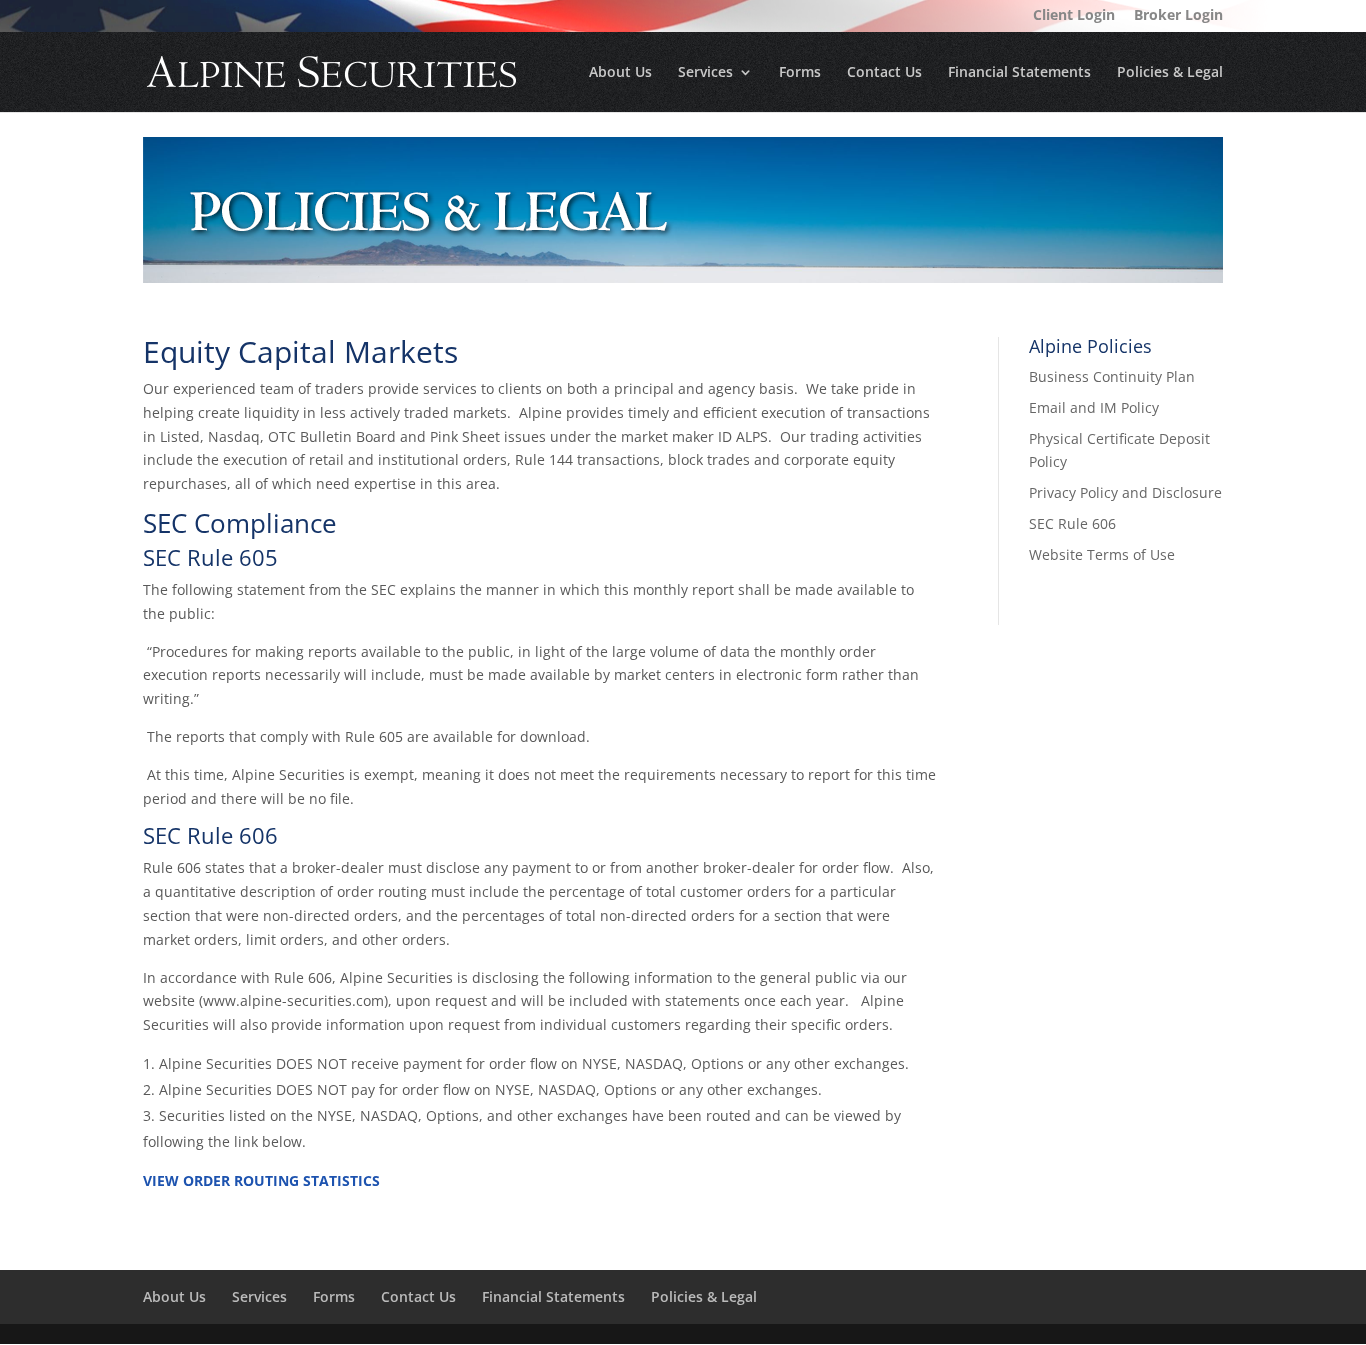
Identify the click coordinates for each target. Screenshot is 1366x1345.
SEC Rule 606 (1072, 523)
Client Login (1074, 16)
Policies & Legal (1170, 73)
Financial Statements (1019, 73)
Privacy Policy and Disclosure (1125, 492)
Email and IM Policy (1094, 407)
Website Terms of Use (1102, 554)
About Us (620, 73)
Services (705, 73)
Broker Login (1178, 16)
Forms (800, 73)
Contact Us (884, 73)
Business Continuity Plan (1112, 376)
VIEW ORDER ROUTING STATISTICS (261, 1180)
